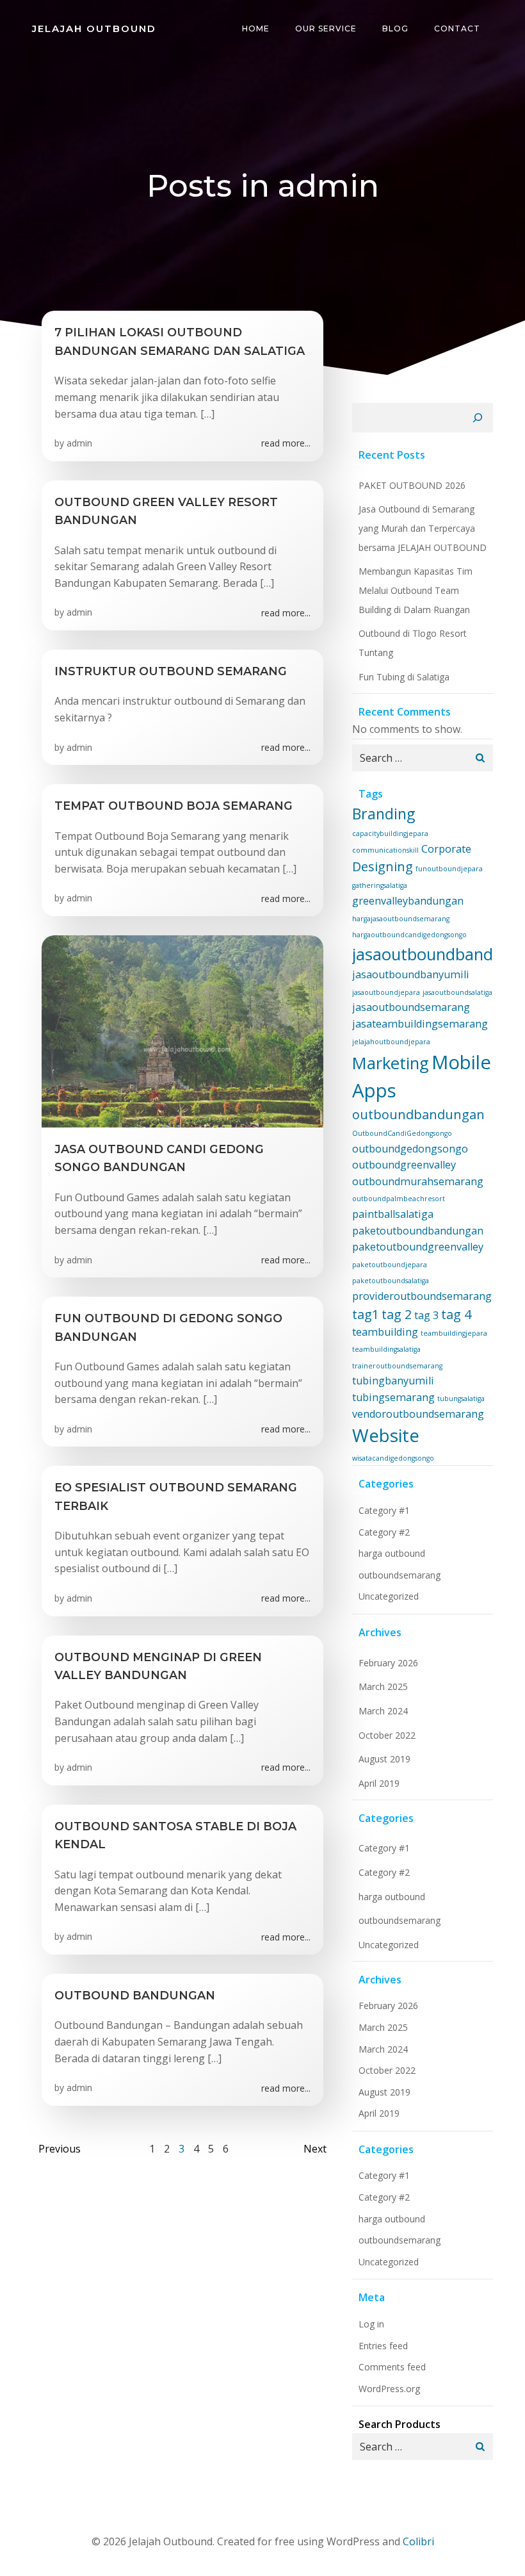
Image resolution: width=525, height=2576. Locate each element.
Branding (384, 814)
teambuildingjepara (454, 1333)
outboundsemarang (400, 1575)
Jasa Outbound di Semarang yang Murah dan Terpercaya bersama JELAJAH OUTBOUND (423, 528)
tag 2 (397, 1314)
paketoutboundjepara (390, 1265)
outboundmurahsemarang (418, 1181)
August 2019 (384, 1759)
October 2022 (387, 1735)
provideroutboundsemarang (422, 1296)
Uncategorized (389, 1596)
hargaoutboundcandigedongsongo (409, 935)
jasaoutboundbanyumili (411, 974)
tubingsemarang (393, 1397)
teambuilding (385, 1332)
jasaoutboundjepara (386, 992)
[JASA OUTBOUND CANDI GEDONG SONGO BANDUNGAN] (182, 1030)
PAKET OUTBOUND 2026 (412, 485)
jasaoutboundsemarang (411, 1007)
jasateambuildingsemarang (420, 1024)
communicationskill (385, 850)
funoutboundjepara (449, 869)
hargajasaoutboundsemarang (401, 919)
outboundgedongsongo (410, 1149)
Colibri (418, 2541)
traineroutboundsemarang (397, 1366)
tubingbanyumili (393, 1381)
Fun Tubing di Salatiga (404, 677)
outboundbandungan (418, 1114)
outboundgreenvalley (404, 1165)
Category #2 (384, 1532)
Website (386, 1435)
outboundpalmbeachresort (399, 1199)
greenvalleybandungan (408, 901)
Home (256, 29)
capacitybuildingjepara (390, 833)
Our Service (326, 29)
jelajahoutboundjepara (391, 1042)
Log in (371, 2324)
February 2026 (388, 1663)
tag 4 (456, 1314)
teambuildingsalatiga (386, 1349)
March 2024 (383, 1711)
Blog (395, 29)
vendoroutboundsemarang (418, 1414)
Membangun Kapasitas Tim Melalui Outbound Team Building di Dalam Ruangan (416, 590)
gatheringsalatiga (380, 885)
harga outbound (392, 1553)
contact (457, 29)
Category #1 (384, 1510)
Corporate (446, 849)
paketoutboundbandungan (418, 1231)
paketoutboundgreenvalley (418, 1247)
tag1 (366, 1314)
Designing (383, 866)
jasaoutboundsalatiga (457, 992)
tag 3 (426, 1315)
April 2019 (379, 1783)
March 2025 (383, 1686)
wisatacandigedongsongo (393, 1458)
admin (79, 443)
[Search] (478, 418)
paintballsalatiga (393, 1214)
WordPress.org (389, 2389)
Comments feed (392, 2367)
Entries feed (383, 2346)
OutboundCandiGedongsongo (402, 1133)
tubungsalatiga (461, 1399)
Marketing (391, 1063)
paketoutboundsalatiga (391, 1281)
